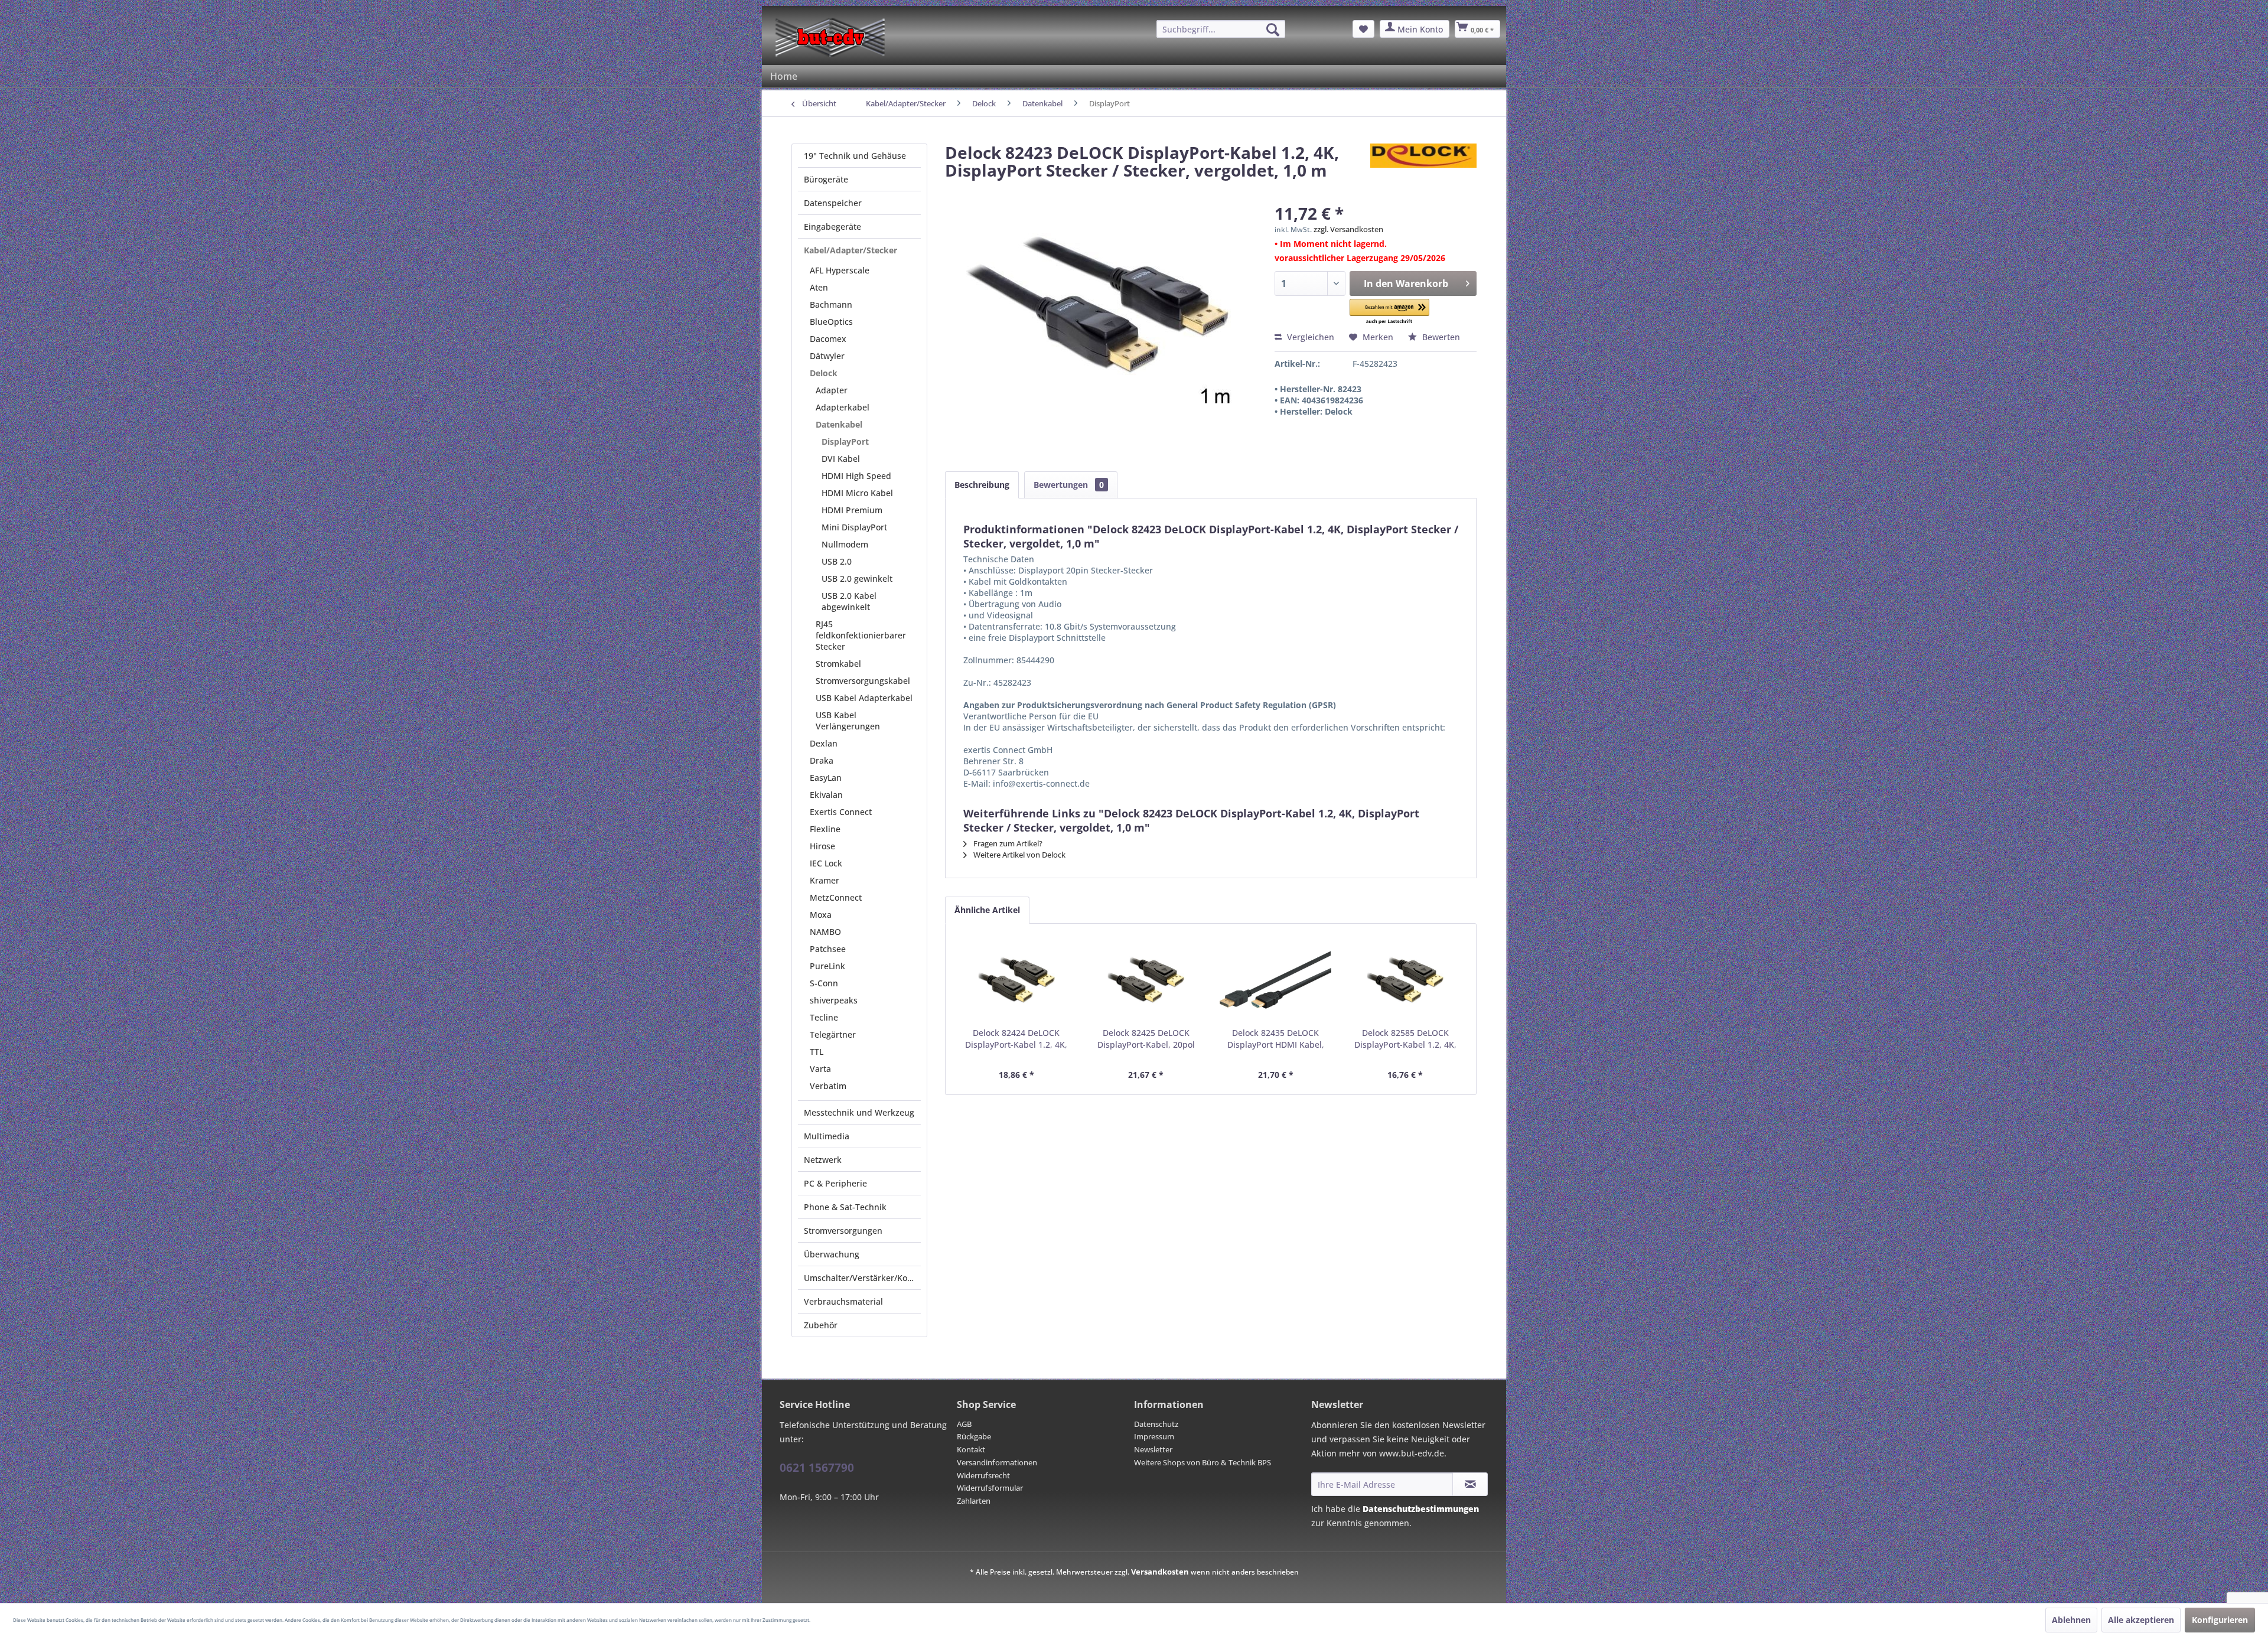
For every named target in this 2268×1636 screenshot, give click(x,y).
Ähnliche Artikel (987, 910)
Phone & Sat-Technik (845, 1207)
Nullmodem (845, 544)
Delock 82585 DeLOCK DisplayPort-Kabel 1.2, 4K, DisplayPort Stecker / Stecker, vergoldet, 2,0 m (1405, 1039)
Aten (819, 287)
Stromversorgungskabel (863, 681)
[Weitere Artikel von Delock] (1423, 164)
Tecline (824, 1017)
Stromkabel (838, 664)
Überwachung (832, 1254)
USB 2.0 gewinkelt (857, 579)
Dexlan (824, 743)
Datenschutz (1156, 1424)
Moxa (821, 915)
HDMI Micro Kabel (857, 493)
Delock (824, 373)
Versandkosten (1160, 1572)
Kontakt (971, 1449)
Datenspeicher (833, 203)
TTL (817, 1052)
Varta (820, 1069)
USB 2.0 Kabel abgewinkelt (849, 601)
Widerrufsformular (990, 1488)
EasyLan (826, 778)
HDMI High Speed (856, 476)
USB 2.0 (837, 561)
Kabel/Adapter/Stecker (850, 250)
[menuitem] (1221, 29)
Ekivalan (826, 795)
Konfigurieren (2220, 1620)
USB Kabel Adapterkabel (864, 698)
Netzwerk (823, 1160)
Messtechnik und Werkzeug (859, 1112)
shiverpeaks (834, 1000)
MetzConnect (836, 897)
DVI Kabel (841, 459)
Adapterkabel (843, 407)
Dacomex (828, 339)
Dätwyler (827, 356)
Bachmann (831, 304)
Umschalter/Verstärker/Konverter (862, 1278)
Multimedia (827, 1136)
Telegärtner (833, 1034)
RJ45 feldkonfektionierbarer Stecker (861, 635)
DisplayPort (845, 441)
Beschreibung (982, 485)
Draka (822, 760)
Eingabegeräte (832, 227)
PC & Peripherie (835, 1183)
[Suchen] (1273, 30)
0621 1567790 (817, 1468)
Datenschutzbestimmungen (1421, 1509)
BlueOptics (831, 322)
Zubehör (821, 1325)
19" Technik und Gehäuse (855, 156)
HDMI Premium (852, 510)
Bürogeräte (826, 179)
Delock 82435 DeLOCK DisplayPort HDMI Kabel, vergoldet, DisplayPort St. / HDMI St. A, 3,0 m (1276, 1039)
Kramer (825, 880)
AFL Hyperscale (840, 270)
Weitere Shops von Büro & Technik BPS (1203, 1462)
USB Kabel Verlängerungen (848, 721)
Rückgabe (974, 1436)
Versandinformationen (997, 1462)
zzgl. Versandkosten (1348, 229)
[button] (1390, 312)
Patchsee (828, 949)
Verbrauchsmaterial (843, 1301)
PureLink (827, 966)
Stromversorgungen (843, 1231)
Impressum (1154, 1436)
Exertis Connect (841, 812)
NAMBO (825, 932)
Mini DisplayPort (854, 527)
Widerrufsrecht (983, 1475)
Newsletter (1153, 1449)
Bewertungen (1069, 485)
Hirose (822, 846)
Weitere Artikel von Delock (1019, 855)
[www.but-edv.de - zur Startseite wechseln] (830, 37)
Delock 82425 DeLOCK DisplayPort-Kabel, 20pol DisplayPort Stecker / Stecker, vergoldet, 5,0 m (1146, 1039)
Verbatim (828, 1086)
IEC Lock (826, 863)
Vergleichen (1309, 337)
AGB (964, 1424)
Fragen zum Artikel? (1007, 843)
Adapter (832, 390)
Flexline (825, 829)
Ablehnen (2071, 1620)
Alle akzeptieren (2141, 1620)
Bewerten (1440, 337)
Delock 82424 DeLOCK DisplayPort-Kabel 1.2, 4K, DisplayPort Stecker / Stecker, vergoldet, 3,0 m (1016, 1039)
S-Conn (824, 983)
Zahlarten (974, 1501)
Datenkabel (839, 424)
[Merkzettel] (1363, 29)
